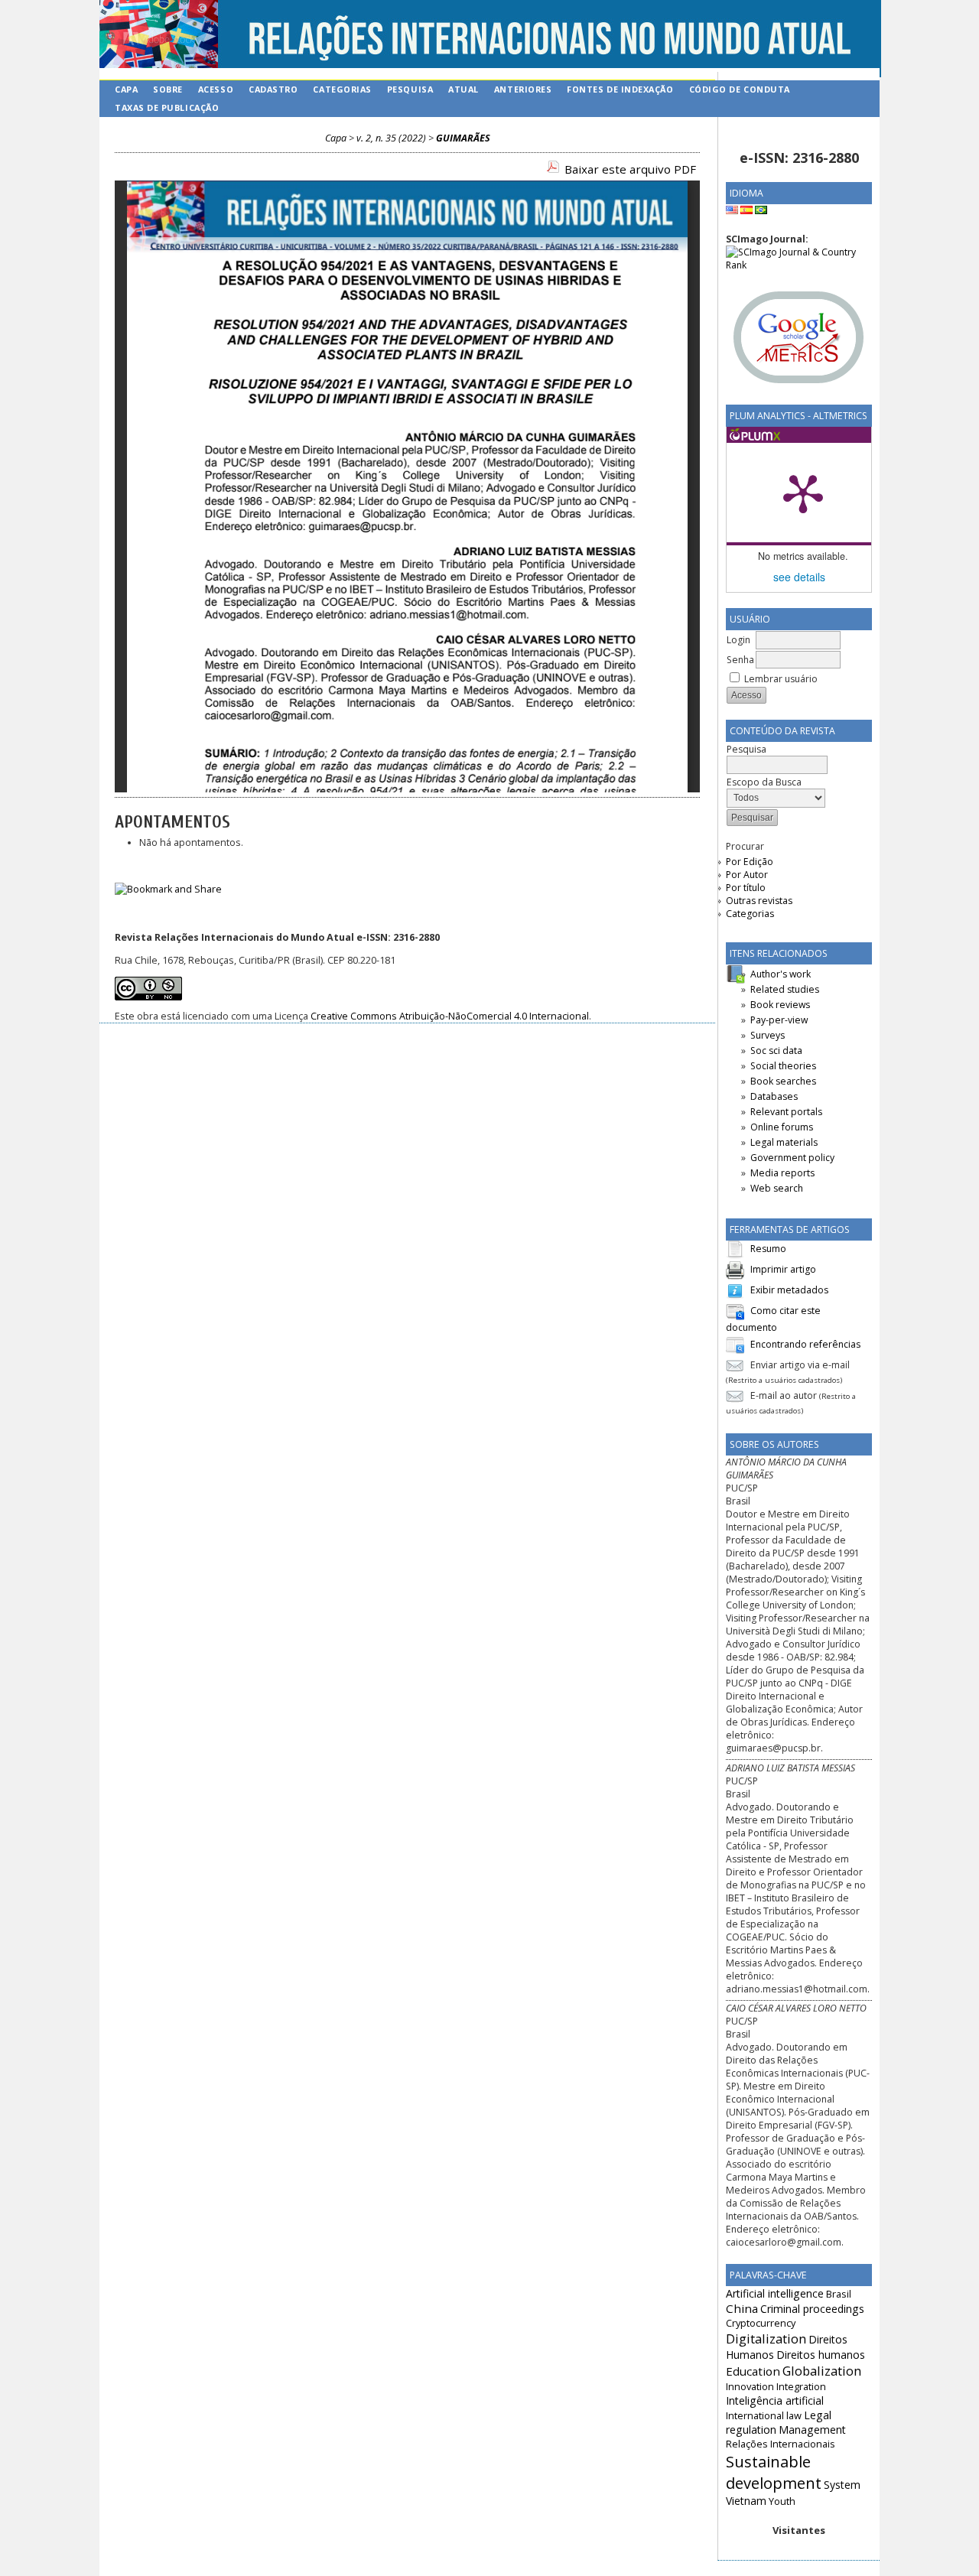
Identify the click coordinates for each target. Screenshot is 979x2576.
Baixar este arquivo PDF (630, 169)
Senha (740, 660)
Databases (774, 1096)
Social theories (783, 1066)
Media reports (782, 1173)
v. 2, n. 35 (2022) (391, 138)
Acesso (216, 89)
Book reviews (780, 1005)
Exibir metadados (789, 1290)
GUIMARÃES (463, 138)
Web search (777, 1188)
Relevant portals (786, 1112)
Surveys (768, 1035)
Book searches (783, 1081)
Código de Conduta (740, 89)
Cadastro (273, 89)
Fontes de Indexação (620, 89)
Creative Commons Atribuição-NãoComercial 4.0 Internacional (450, 1016)
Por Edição (750, 862)
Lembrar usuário (781, 679)
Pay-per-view (779, 1020)
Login (738, 640)
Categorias (750, 914)
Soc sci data (776, 1051)
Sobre (168, 89)
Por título (746, 888)
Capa (126, 89)
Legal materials (784, 1142)
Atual (463, 89)
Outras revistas (759, 901)
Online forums (782, 1127)
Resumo (768, 1249)
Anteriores (523, 89)
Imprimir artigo (783, 1269)
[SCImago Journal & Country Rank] (799, 265)
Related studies (785, 989)
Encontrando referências (805, 1344)
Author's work (781, 974)
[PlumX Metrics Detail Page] (803, 493)
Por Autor (747, 875)
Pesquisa (410, 89)
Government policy (792, 1158)
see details (799, 577)
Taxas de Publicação (167, 107)
